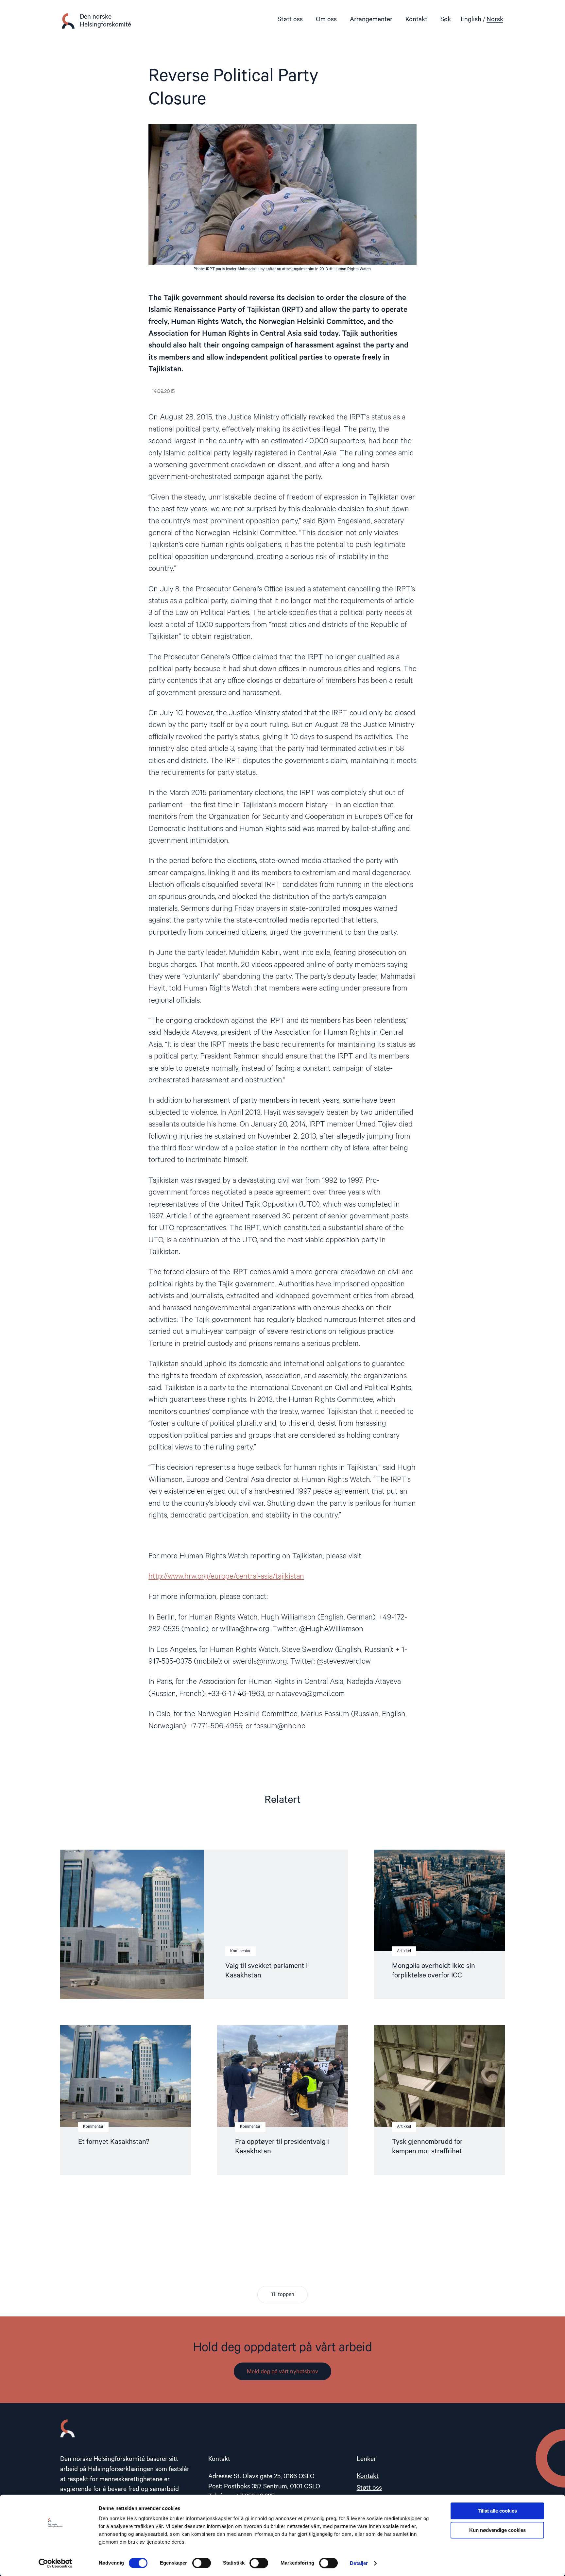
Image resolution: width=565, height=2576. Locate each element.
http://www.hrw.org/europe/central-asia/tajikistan (226, 1576)
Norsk (495, 19)
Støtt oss (290, 19)
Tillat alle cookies (497, 2511)
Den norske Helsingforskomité (105, 21)
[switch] (202, 2563)
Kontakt (416, 19)
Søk (446, 19)
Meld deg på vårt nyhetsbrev (282, 2372)
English (471, 19)
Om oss (326, 19)
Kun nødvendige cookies (497, 2530)
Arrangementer (371, 19)
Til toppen (282, 2295)
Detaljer (359, 2563)
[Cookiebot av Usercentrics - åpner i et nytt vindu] (55, 2563)
